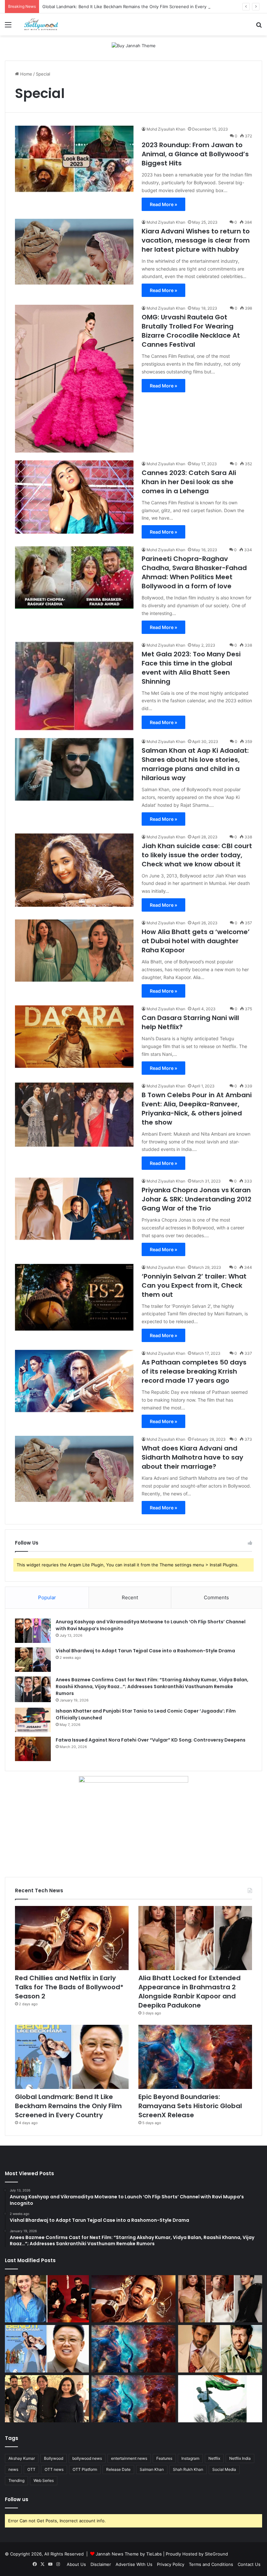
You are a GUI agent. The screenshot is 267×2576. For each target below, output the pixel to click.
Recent (130, 1597)
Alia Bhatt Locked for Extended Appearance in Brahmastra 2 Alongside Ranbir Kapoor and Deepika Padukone (190, 1992)
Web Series (44, 2480)
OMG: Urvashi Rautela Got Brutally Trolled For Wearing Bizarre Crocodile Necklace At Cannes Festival (191, 331)
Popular (47, 1597)
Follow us (17, 2499)
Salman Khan (152, 2469)
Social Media (224, 2469)
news (13, 2469)
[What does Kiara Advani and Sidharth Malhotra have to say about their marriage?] (74, 1469)
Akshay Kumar (22, 2458)
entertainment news (129, 2458)
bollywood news (87, 2458)
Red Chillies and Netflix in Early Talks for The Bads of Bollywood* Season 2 (69, 1987)
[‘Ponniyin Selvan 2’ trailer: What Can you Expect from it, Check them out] (74, 1297)
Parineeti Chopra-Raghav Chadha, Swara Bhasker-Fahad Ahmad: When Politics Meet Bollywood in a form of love (194, 572)
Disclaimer (101, 2564)
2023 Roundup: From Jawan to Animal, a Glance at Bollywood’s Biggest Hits (195, 154)
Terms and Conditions (211, 2564)
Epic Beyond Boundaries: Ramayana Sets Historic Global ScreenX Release (190, 2106)
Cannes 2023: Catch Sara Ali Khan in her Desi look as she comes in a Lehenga (189, 482)
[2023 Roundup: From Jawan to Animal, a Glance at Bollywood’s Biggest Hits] (74, 159)
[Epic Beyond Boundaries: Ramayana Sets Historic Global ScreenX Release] (195, 2057)
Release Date (118, 2469)
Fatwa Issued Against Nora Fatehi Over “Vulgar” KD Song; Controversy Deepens (151, 1740)
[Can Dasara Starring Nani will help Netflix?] (74, 1036)
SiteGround (216, 2554)
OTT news (54, 2469)
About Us (76, 2564)
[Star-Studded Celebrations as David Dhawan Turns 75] (47, 2399)
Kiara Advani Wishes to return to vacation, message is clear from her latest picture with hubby (196, 240)
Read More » (163, 204)
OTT (31, 2469)
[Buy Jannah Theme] (134, 45)
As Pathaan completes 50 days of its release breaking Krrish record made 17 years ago (194, 1371)
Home (26, 74)
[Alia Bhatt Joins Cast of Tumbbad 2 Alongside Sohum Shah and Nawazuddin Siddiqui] (47, 2299)
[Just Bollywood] (41, 24)
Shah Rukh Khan (188, 2469)
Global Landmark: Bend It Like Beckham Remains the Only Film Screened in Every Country (133, 7)
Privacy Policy (171, 2564)
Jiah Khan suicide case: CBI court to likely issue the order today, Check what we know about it (197, 855)
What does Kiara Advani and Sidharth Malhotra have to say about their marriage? (192, 1457)
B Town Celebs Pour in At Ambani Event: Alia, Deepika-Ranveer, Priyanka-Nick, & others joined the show (197, 1109)
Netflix (214, 2458)
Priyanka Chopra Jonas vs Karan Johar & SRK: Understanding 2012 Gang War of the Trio (197, 1199)
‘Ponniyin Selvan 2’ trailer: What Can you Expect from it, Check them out (194, 1285)
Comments (216, 1597)
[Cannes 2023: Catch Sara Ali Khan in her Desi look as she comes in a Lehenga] (74, 497)
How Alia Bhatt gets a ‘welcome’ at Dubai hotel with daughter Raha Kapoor (196, 941)
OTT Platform (85, 2469)
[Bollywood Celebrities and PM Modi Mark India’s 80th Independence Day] (220, 2399)
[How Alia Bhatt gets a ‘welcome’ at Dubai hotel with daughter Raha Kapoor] (74, 951)
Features (164, 2458)
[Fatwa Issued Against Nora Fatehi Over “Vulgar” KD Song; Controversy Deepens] (33, 1749)
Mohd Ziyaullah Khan (166, 129)
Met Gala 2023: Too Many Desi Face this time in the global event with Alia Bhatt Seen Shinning (191, 668)
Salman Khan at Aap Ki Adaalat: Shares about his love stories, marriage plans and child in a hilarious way (195, 764)
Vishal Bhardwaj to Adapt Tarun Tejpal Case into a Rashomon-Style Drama (145, 1651)
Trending (16, 2480)
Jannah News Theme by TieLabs (129, 2554)
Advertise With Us (134, 2564)
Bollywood (54, 2458)
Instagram (190, 2458)
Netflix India (240, 2458)
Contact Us (249, 2564)
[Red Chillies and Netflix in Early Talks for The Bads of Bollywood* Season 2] (72, 1938)
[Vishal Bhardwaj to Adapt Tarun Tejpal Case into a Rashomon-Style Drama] (33, 1660)
